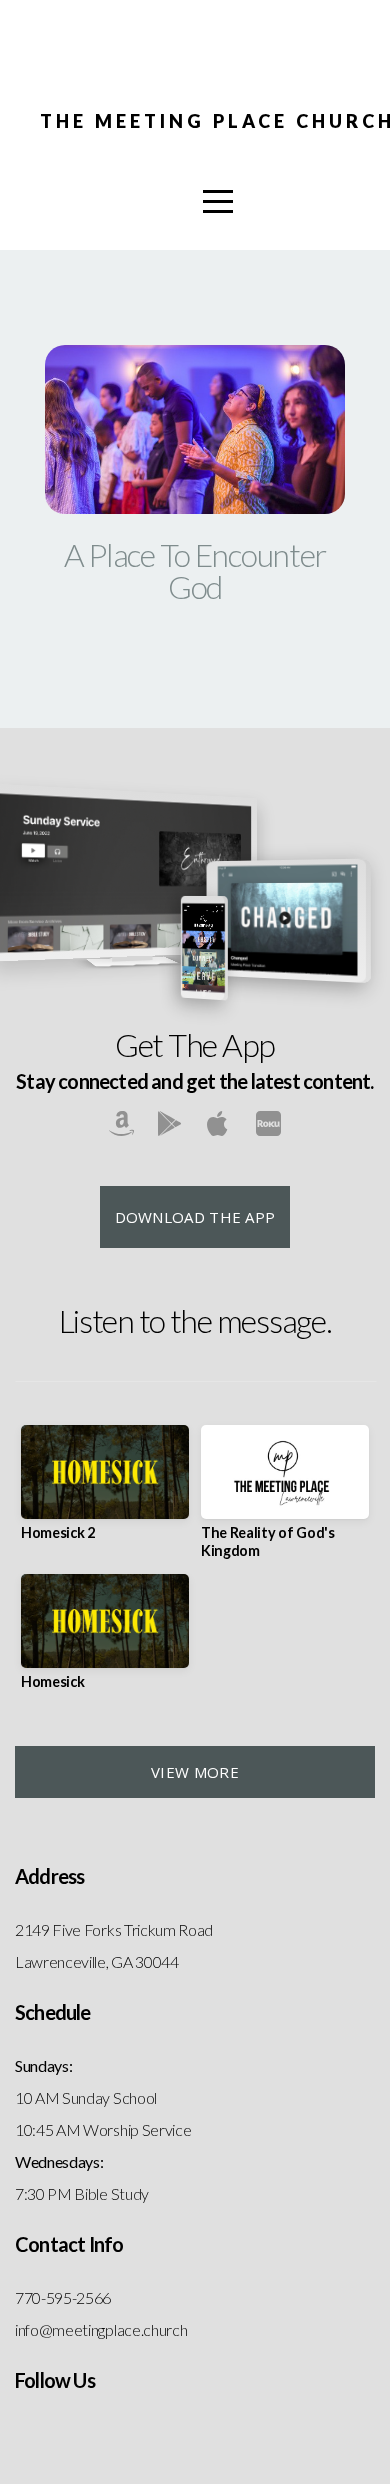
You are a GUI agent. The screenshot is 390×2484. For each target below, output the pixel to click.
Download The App (195, 1217)
